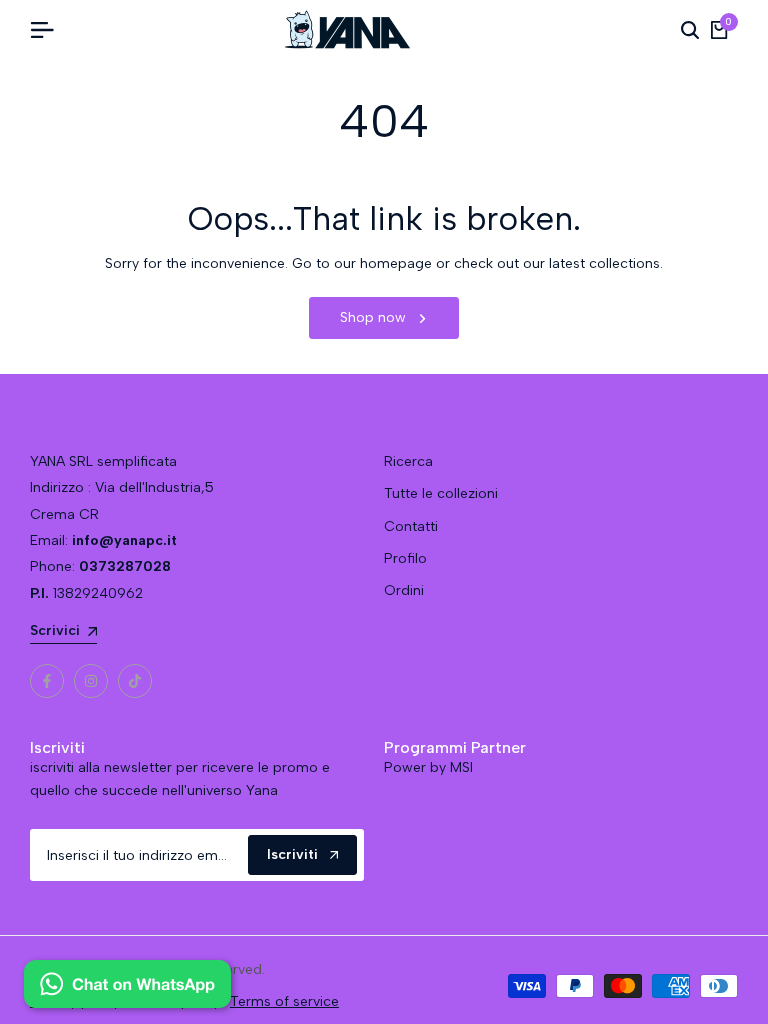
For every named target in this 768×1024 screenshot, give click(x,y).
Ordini (404, 590)
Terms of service (284, 1001)
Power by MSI (428, 767)
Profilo (405, 558)
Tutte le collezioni (441, 493)
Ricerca (408, 461)
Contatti (411, 526)
